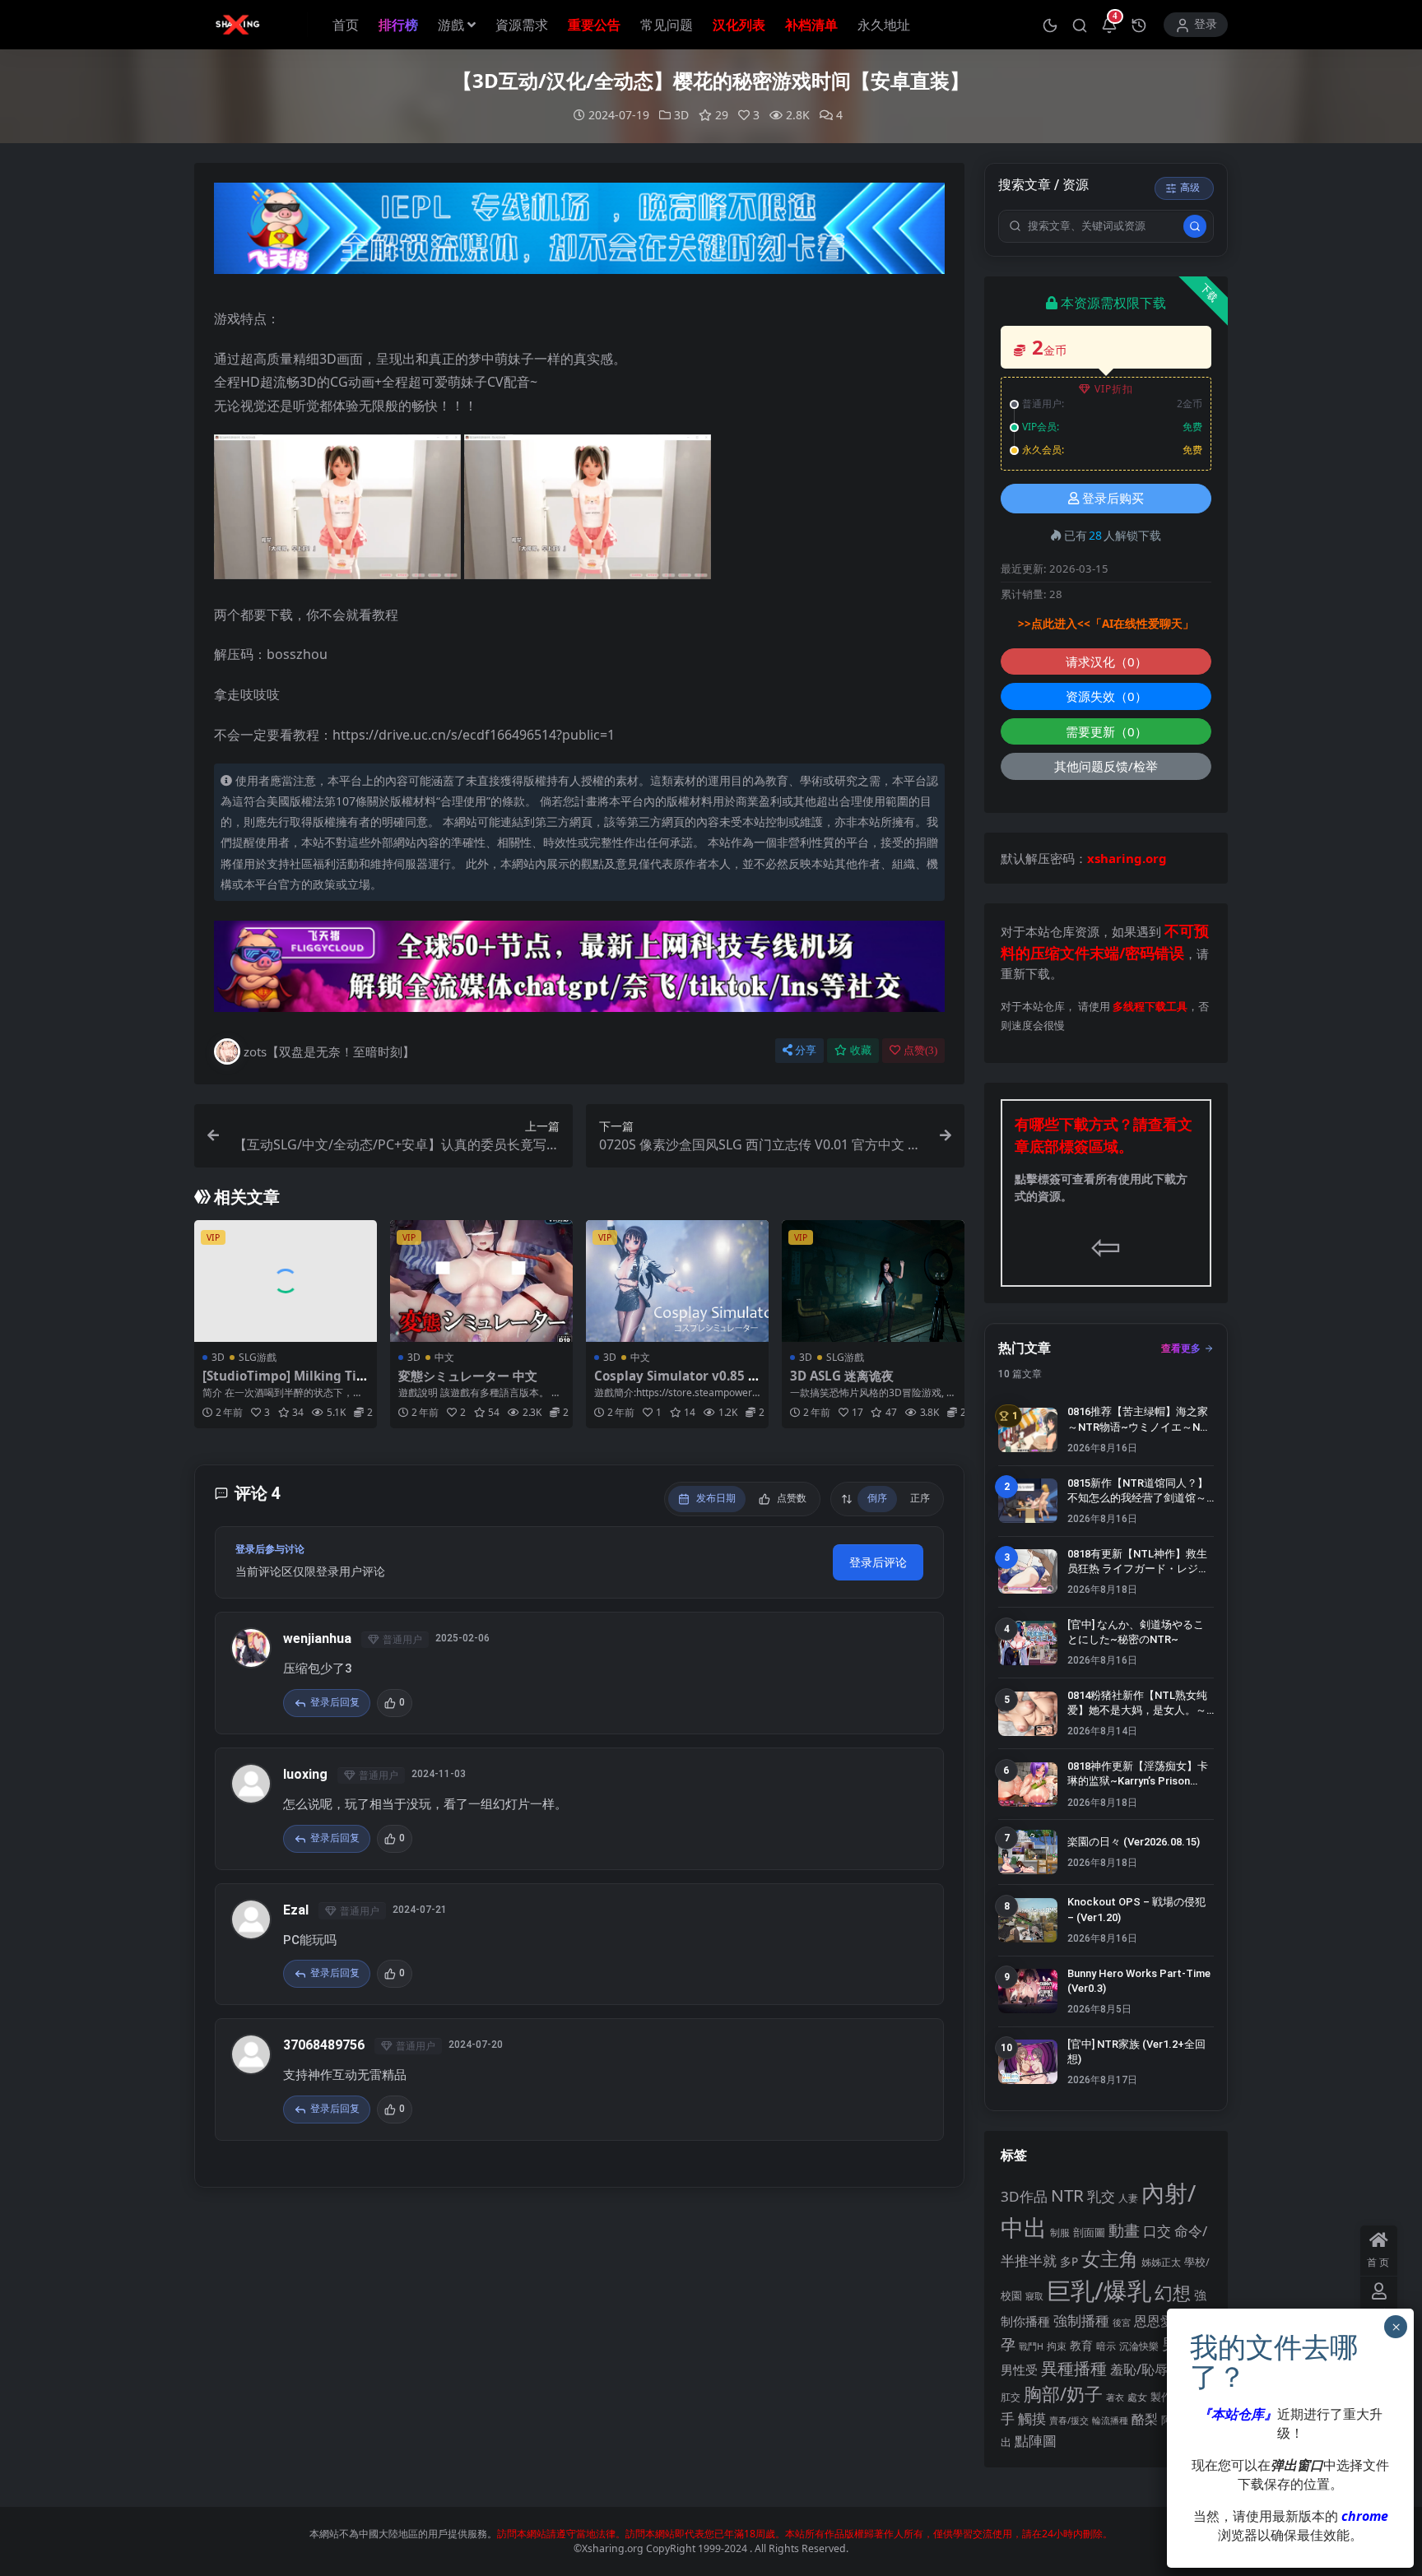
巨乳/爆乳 (1099, 2291)
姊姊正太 (1161, 2262)
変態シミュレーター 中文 (468, 1376)
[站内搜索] (1080, 25)
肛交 (1011, 2397)
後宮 (1122, 2322)
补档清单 (811, 25)
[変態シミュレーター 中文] (481, 1281)
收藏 (861, 1050)
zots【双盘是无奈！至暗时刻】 (329, 1051)
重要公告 (594, 25)
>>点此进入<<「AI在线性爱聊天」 (1106, 624)
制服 (1060, 2232)
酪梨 (1145, 2419)
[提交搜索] (1195, 226)
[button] (1050, 25)
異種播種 (1074, 2368)
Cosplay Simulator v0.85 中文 (677, 1383)
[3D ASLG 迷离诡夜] (873, 1281)
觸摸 (1032, 2418)
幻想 (1173, 2293)
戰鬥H (1031, 2346)
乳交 (1101, 2196)
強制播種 (1081, 2321)
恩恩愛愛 (1160, 2321)
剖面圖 (1089, 2232)
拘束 (1057, 2346)
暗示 (1106, 2346)
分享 (806, 1050)
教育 (1081, 2345)
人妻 (1128, 2198)
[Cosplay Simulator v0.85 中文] (677, 1281)
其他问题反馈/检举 (1106, 766)
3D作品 (1024, 2196)
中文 (444, 1357)
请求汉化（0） (1106, 661)
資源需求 (522, 25)
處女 (1137, 2397)
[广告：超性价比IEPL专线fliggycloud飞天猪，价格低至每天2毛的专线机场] (579, 233)
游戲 (451, 25)
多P (1069, 2261)
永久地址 (884, 25)
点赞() (920, 1050)
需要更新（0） (1106, 731)
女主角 (1110, 2259)
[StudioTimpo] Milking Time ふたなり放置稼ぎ (286, 1383)
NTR (1067, 2195)
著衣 (1115, 2397)
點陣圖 (1036, 2440)
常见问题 (667, 25)
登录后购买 (1113, 499)
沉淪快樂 (1139, 2346)
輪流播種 (1110, 2420)
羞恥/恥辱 (1139, 2369)
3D (681, 115)
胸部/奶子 (1063, 2394)
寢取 (1034, 2296)
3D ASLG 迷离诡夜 (842, 1376)
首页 (346, 25)
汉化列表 (739, 25)
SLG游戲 (258, 1357)
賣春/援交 (1069, 2420)
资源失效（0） (1106, 696)
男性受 (1019, 2369)
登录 (1206, 24)
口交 (1157, 2231)
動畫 (1124, 2230)
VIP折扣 (1114, 389)
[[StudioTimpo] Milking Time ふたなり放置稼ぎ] (286, 1281)
